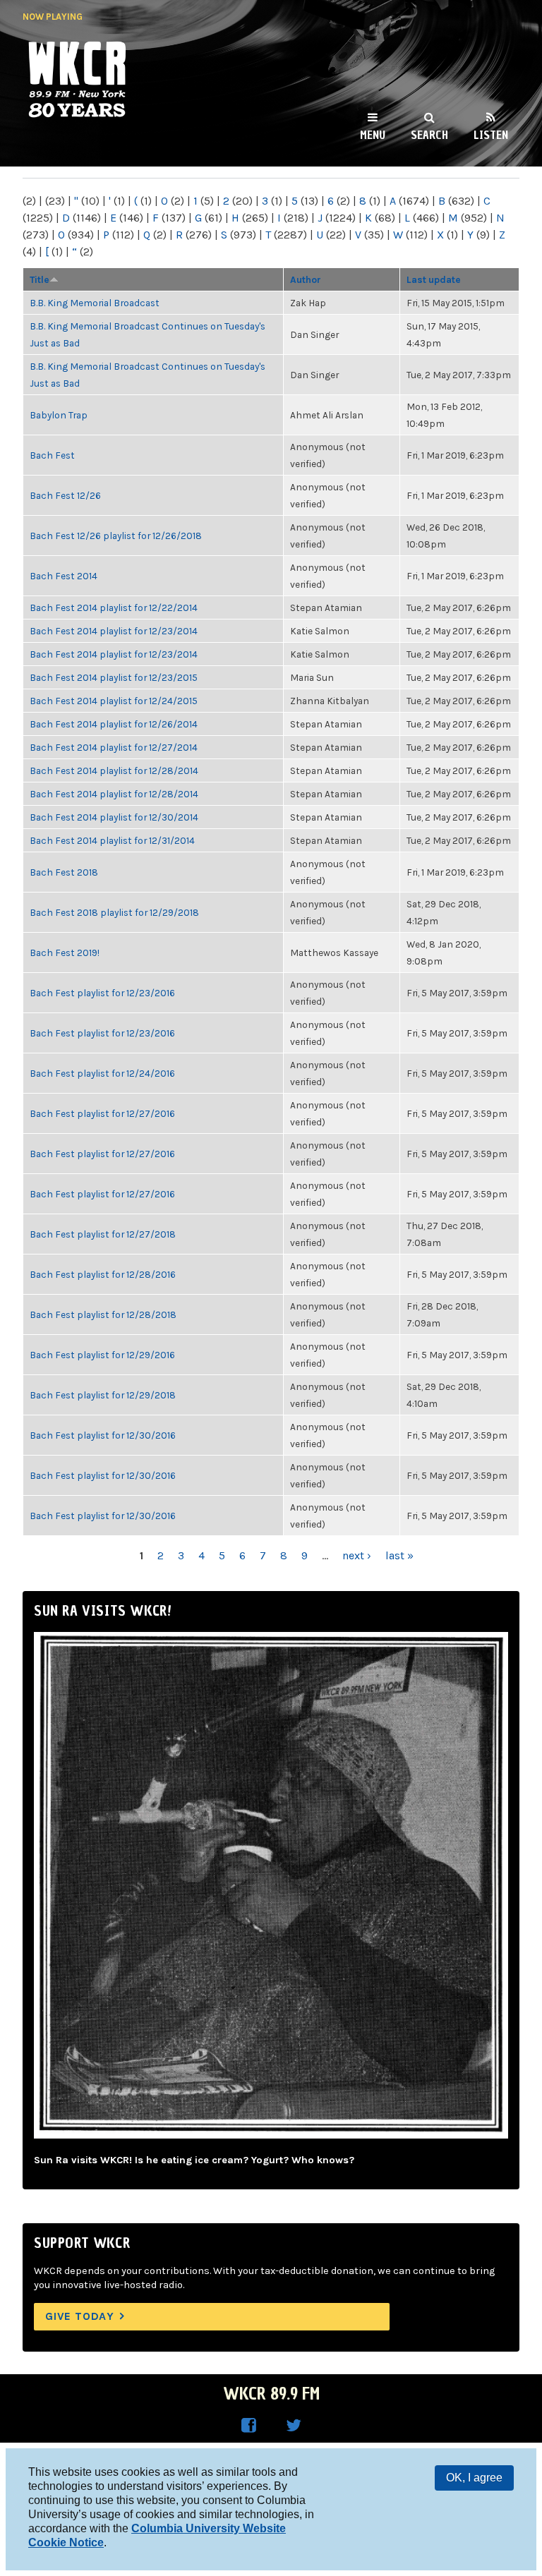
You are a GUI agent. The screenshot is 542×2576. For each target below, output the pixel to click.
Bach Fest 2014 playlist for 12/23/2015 (114, 677)
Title (40, 279)
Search (429, 135)
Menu (373, 135)
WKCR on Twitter (294, 2426)
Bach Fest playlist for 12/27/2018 (103, 1234)
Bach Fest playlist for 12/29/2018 (103, 1395)
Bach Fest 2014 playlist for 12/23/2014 (114, 631)
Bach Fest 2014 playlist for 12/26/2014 (114, 724)
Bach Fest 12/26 (65, 495)
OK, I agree (474, 2478)
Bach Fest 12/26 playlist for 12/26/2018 (116, 536)
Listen (491, 135)
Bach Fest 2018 (64, 872)
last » (399, 1555)
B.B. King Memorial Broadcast (95, 303)
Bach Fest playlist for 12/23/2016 (102, 993)
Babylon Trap (59, 415)
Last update (434, 279)
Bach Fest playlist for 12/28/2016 (103, 1274)
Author (306, 279)
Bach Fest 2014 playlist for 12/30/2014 (114, 817)
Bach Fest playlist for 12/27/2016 (102, 1113)
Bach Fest (52, 455)
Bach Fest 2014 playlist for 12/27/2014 (114, 747)
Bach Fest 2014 (64, 576)
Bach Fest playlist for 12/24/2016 (102, 1073)
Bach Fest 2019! (65, 953)
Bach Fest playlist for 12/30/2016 (103, 1435)
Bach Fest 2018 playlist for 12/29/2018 (114, 912)
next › (357, 1555)
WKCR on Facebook (248, 2426)
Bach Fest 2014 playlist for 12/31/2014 (112, 840)
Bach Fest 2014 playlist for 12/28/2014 (114, 770)
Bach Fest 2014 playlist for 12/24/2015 (114, 701)
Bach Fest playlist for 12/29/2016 (102, 1355)
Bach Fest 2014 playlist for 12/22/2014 (114, 607)
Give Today (80, 2316)
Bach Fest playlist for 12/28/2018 (103, 1314)
